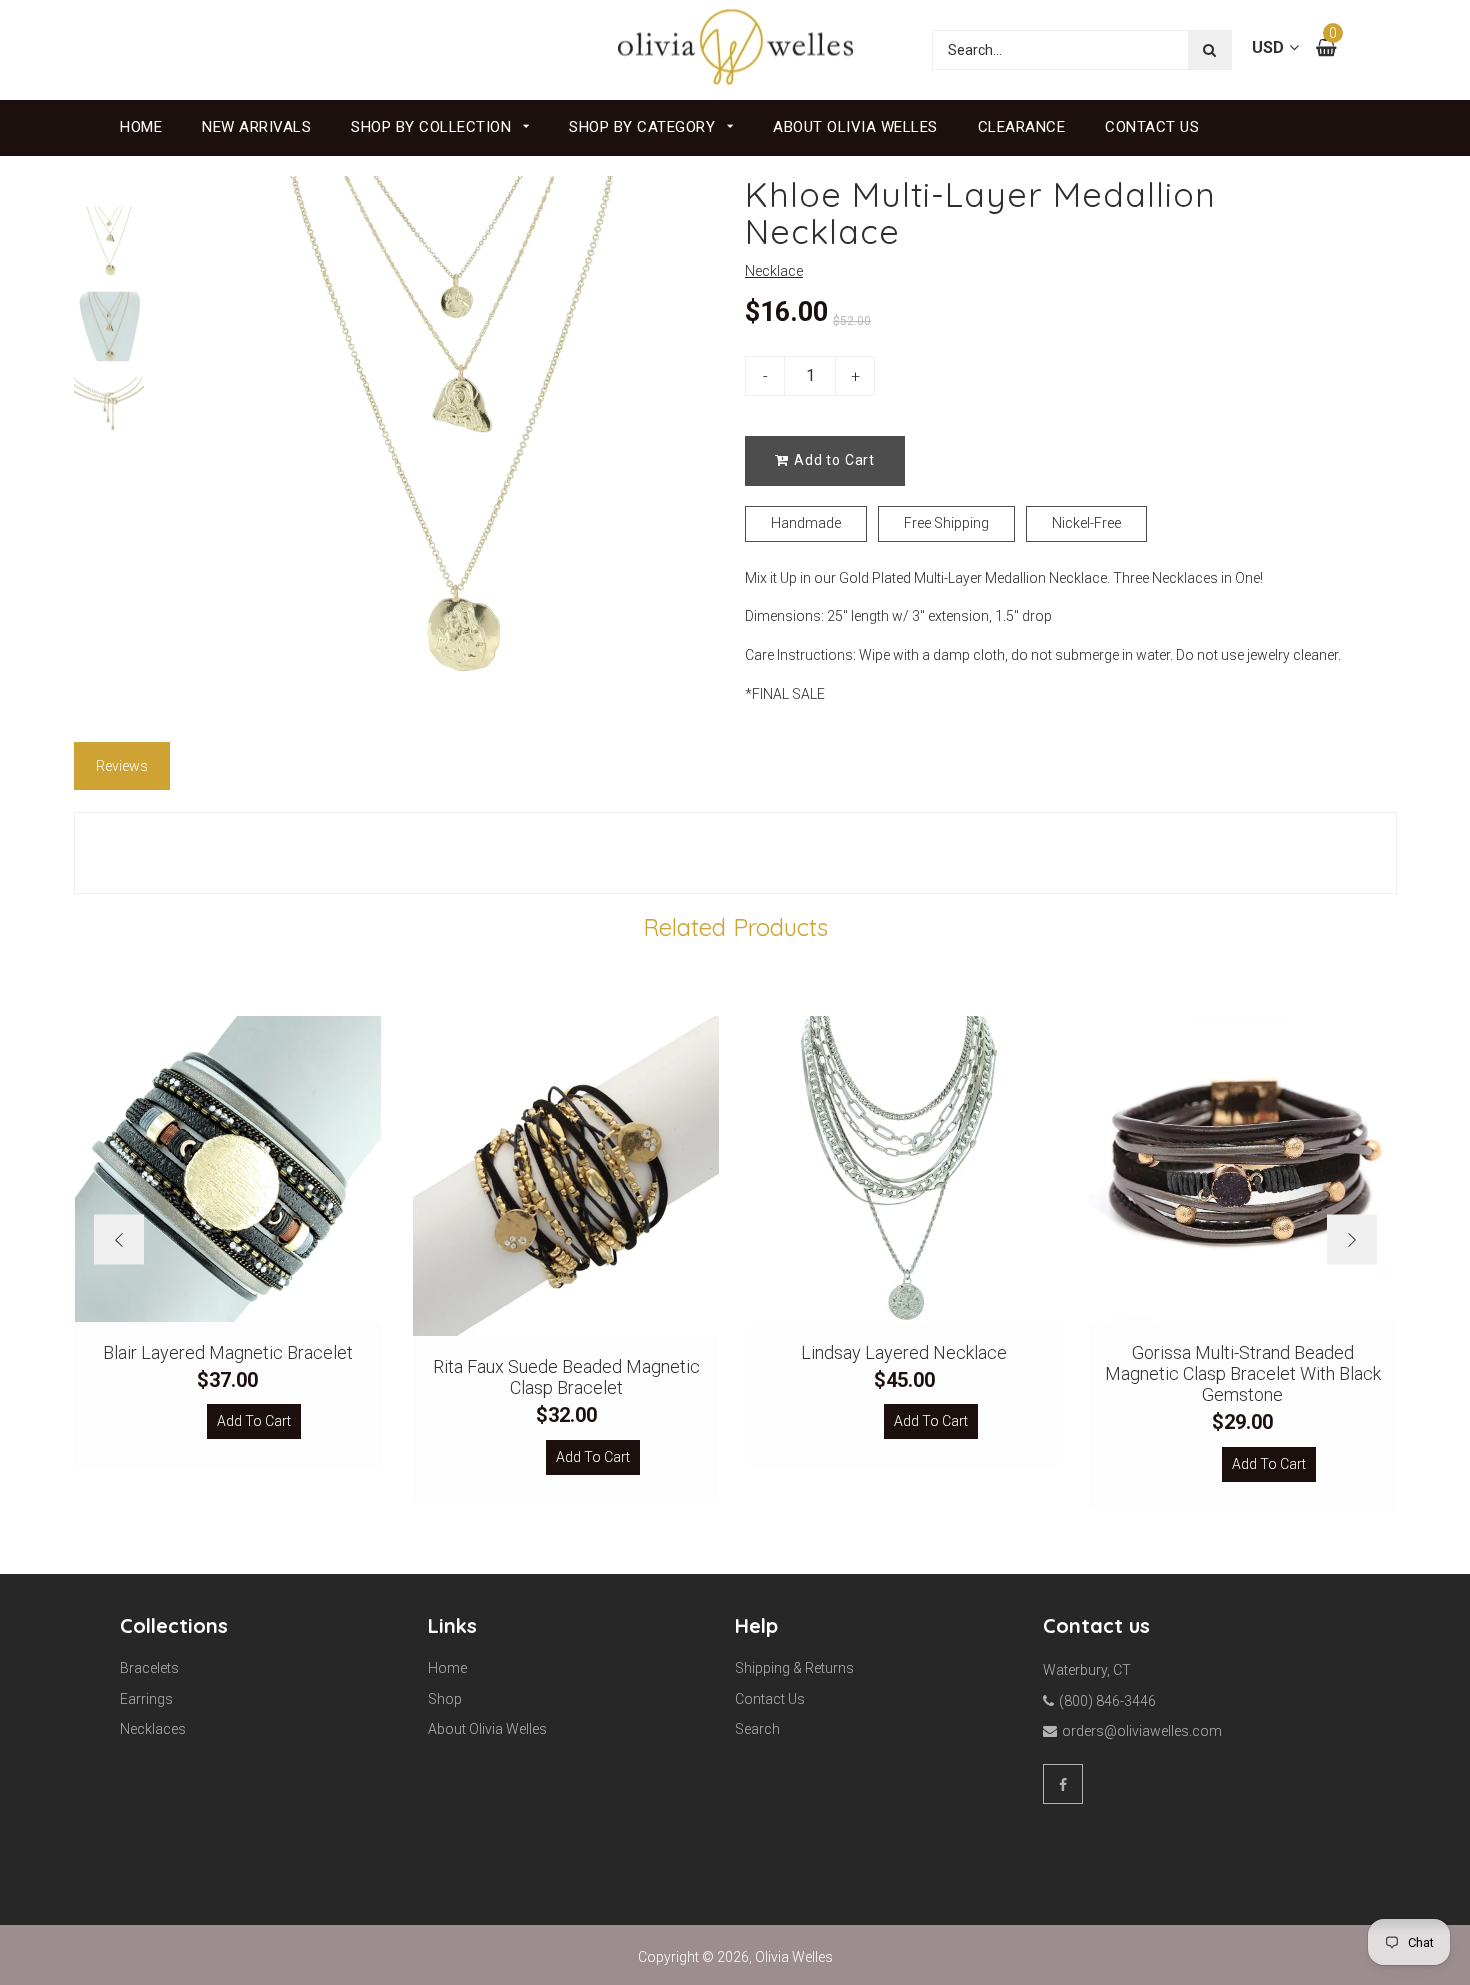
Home (141, 127)
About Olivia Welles (855, 127)
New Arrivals (256, 127)
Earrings (146, 1699)
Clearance (1022, 127)
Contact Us (1152, 127)
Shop (445, 1699)
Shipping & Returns (794, 1668)
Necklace (774, 271)
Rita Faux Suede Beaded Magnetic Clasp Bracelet (566, 1377)
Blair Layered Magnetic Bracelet (228, 1352)
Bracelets (149, 1668)
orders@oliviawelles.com (1142, 1731)
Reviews (122, 766)
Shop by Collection (433, 127)
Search (757, 1729)
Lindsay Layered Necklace (904, 1352)
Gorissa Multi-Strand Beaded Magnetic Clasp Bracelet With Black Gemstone (1243, 1373)
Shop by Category (644, 127)
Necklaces (153, 1729)
